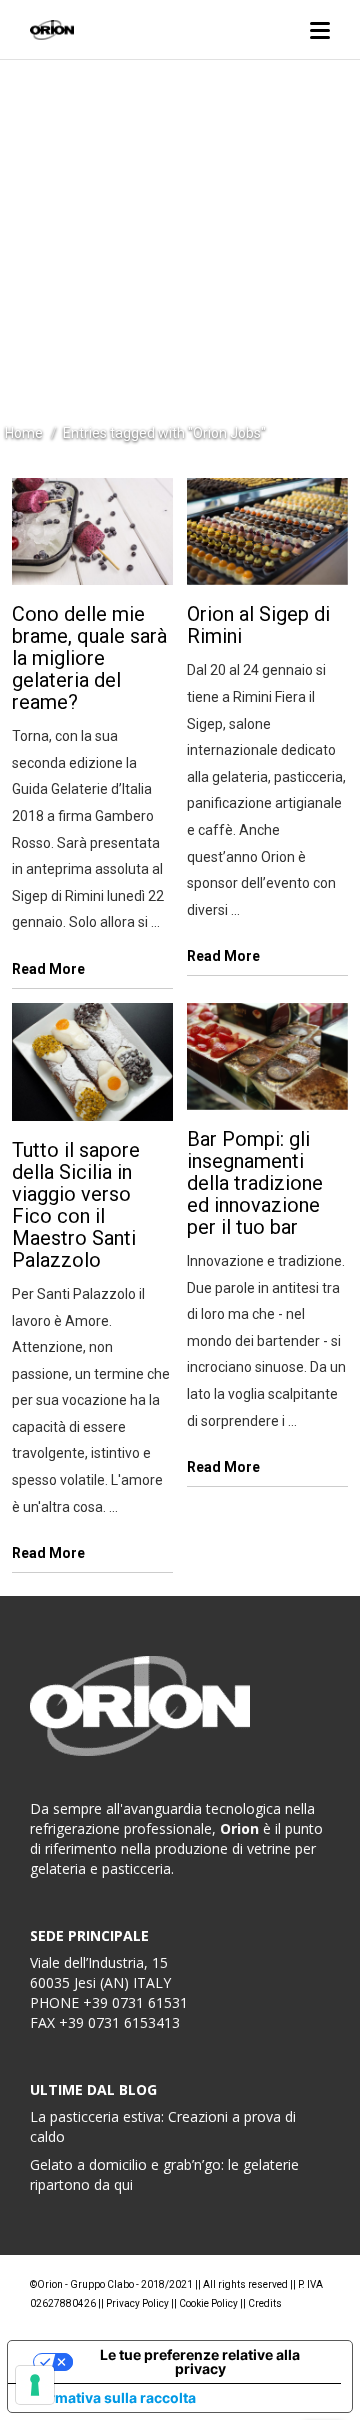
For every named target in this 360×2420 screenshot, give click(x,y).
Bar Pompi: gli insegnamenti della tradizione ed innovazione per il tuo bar (255, 1183)
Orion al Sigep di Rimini (258, 625)
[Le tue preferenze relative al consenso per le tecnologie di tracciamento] (35, 2385)
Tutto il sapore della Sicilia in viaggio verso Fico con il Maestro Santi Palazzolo (76, 1205)
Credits (265, 2303)
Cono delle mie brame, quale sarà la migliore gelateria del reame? (89, 658)
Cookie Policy (208, 2303)
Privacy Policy (137, 2303)
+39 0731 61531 (135, 2002)
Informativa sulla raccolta (109, 2397)
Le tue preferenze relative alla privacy (200, 2361)
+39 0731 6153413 (119, 2022)
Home (24, 433)
